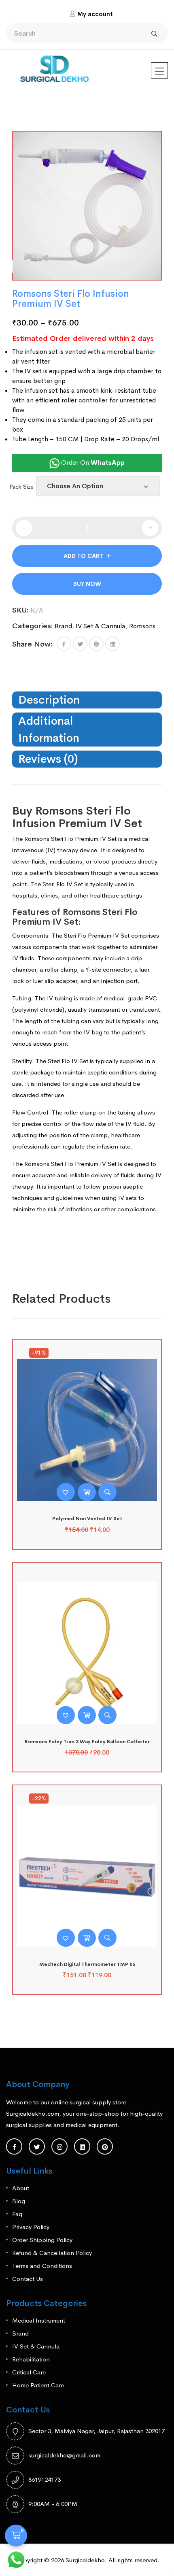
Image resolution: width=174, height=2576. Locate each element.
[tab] (87, 700)
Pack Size (21, 487)
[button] (64, 644)
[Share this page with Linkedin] (112, 644)
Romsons (142, 626)
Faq (17, 2214)
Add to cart (83, 556)
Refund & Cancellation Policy (52, 2253)
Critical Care (29, 2372)
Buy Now (87, 584)
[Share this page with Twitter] (80, 644)
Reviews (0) (48, 759)
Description (49, 700)
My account (95, 14)
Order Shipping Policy (42, 2240)
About (21, 2188)
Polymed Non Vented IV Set (87, 1519)
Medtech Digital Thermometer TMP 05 (87, 1964)
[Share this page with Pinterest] (96, 644)
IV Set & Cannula (101, 626)
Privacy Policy (31, 2227)
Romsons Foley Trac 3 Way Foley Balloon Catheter (87, 1742)
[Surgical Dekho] (55, 66)
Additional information (49, 729)
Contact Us (28, 2279)
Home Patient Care (38, 2385)
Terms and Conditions (42, 2266)
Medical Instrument (39, 2320)
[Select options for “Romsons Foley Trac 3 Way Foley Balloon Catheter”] (87, 1715)
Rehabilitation (31, 2359)
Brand (63, 626)
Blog (19, 2201)
